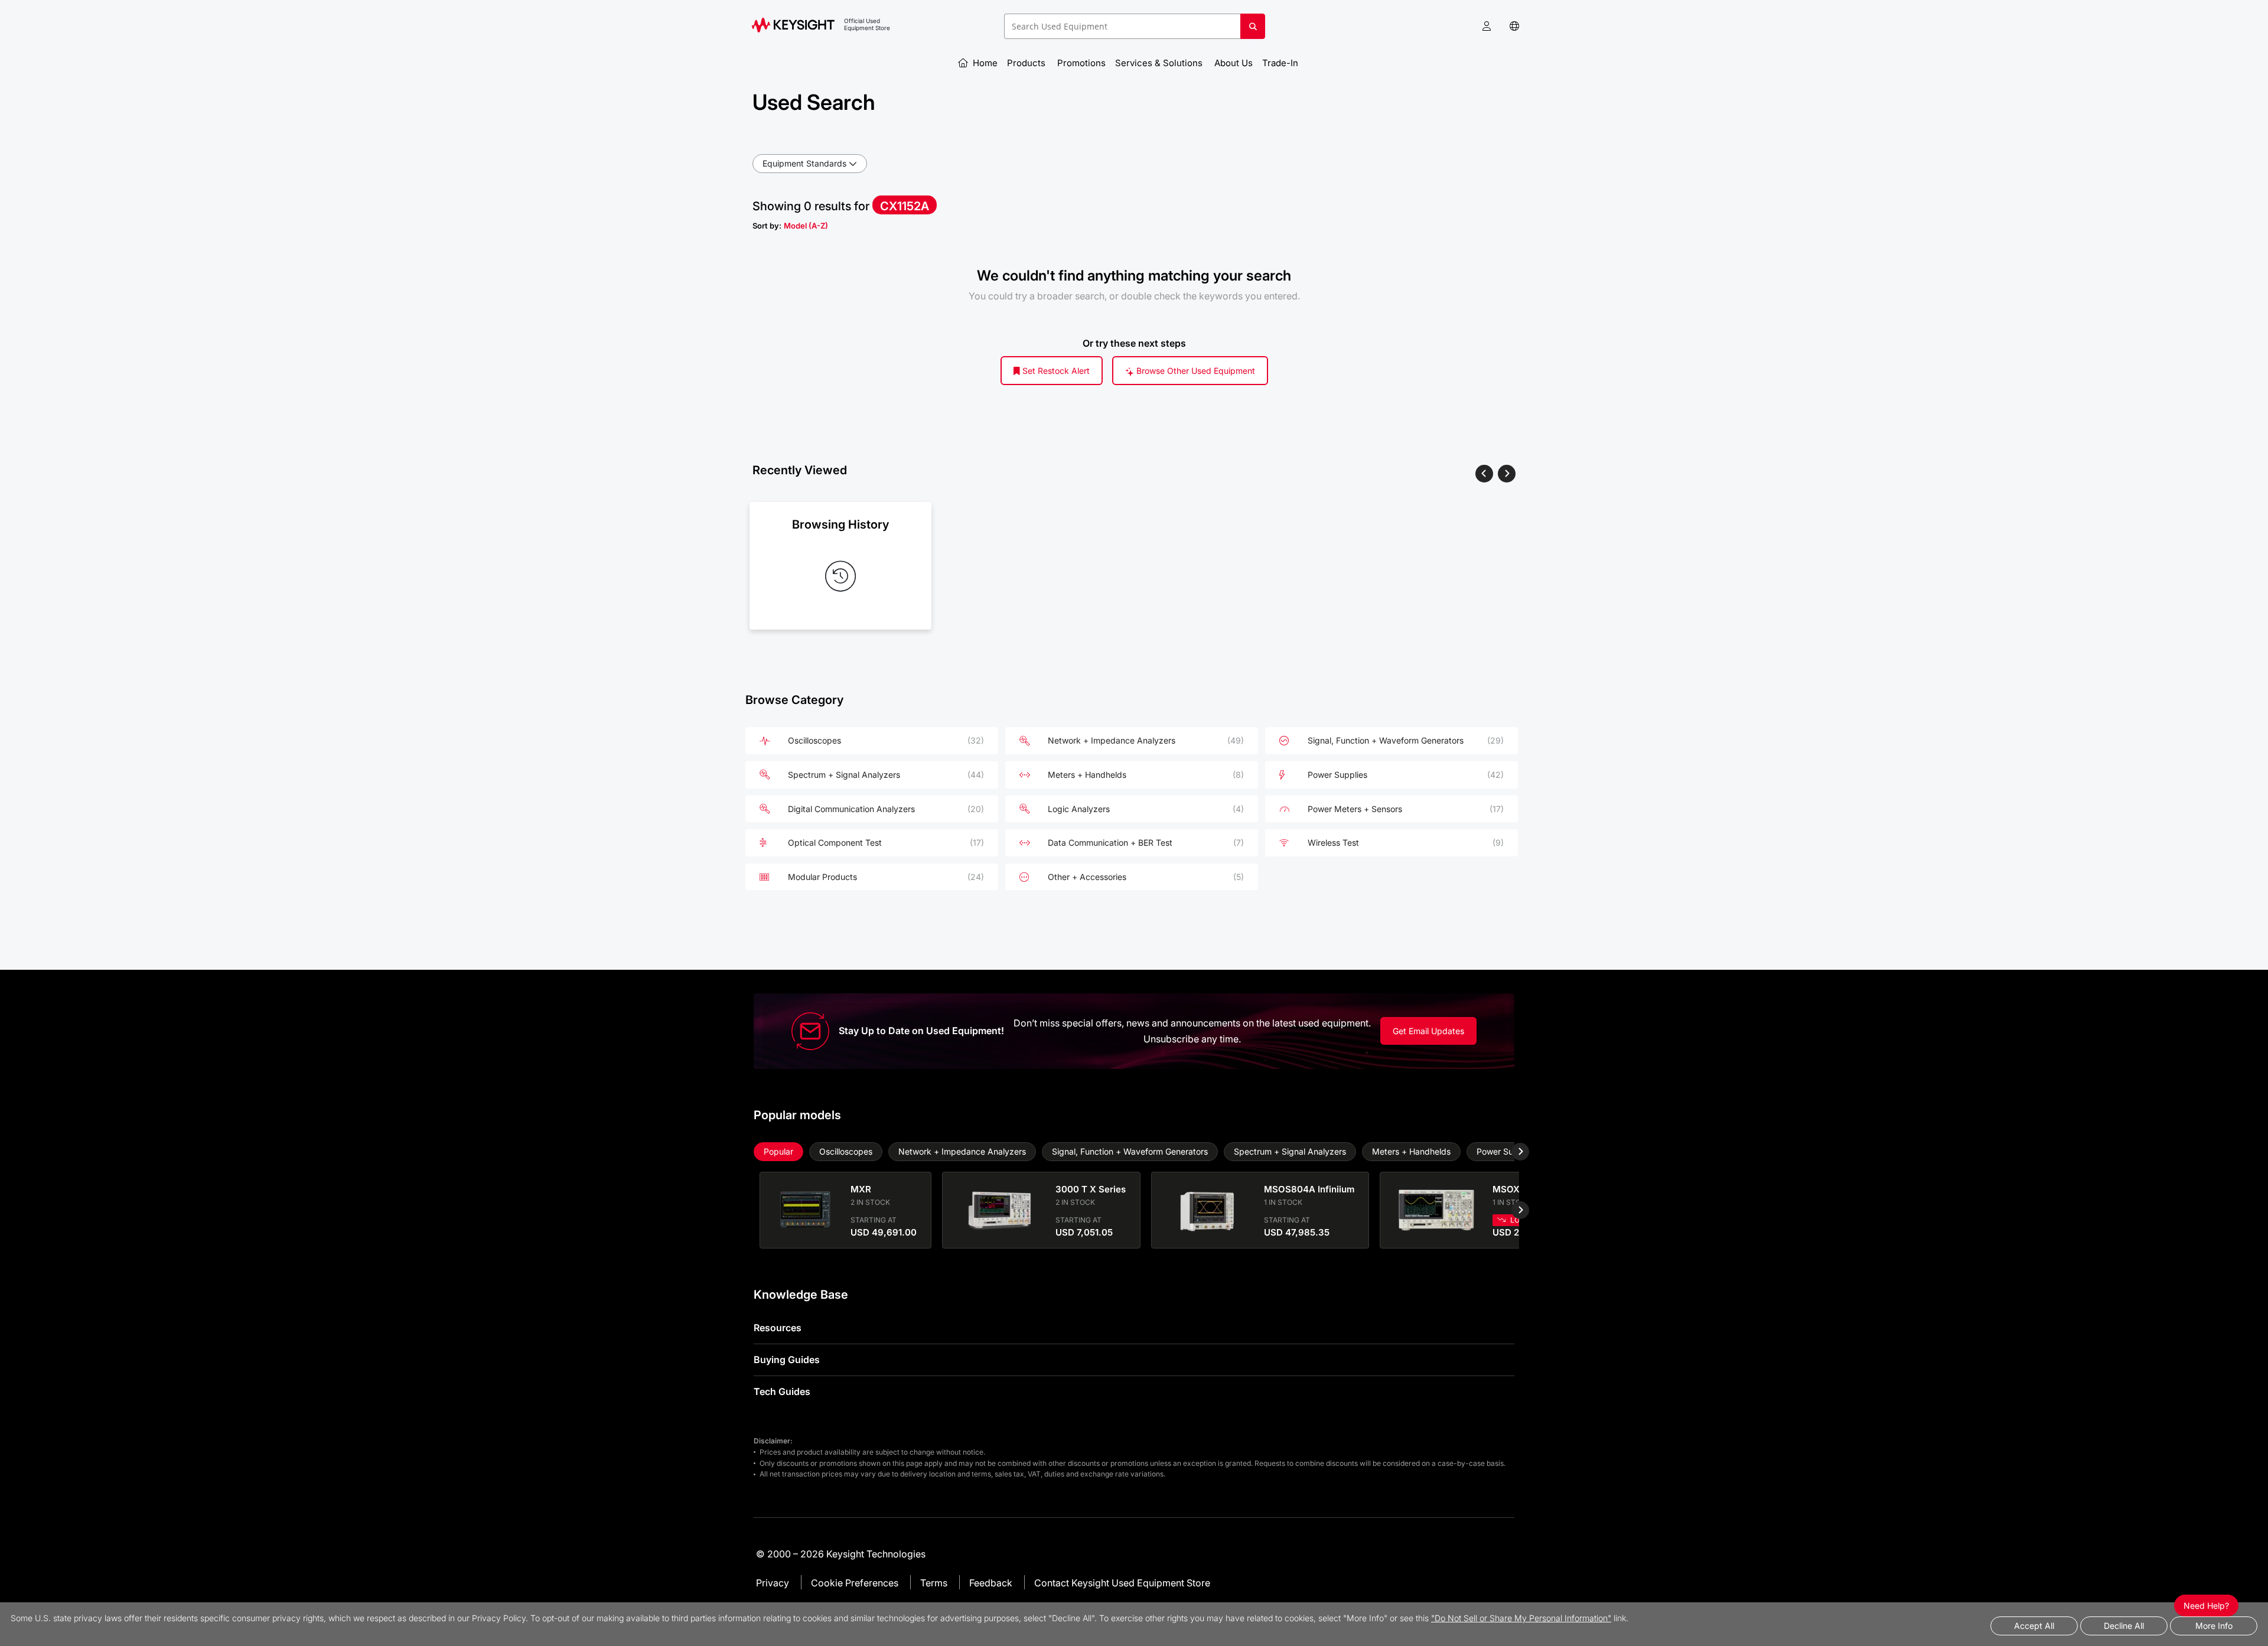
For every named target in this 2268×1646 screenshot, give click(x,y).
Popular (778, 1151)
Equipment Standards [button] (804, 163)
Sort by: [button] (790, 226)
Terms (934, 1583)
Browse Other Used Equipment (1195, 371)
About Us (1234, 63)
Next (1511, 1152)
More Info (2214, 1626)
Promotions (1081, 63)
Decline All (2124, 1626)
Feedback (991, 1583)
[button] (1487, 26)
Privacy (773, 1583)
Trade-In (1281, 63)
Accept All (2034, 1626)
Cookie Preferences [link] (855, 1583)
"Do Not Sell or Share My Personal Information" (1521, 1618)
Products (1027, 63)
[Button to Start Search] (1253, 31)
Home (984, 63)
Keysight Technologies (876, 1554)
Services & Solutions (1160, 63)
